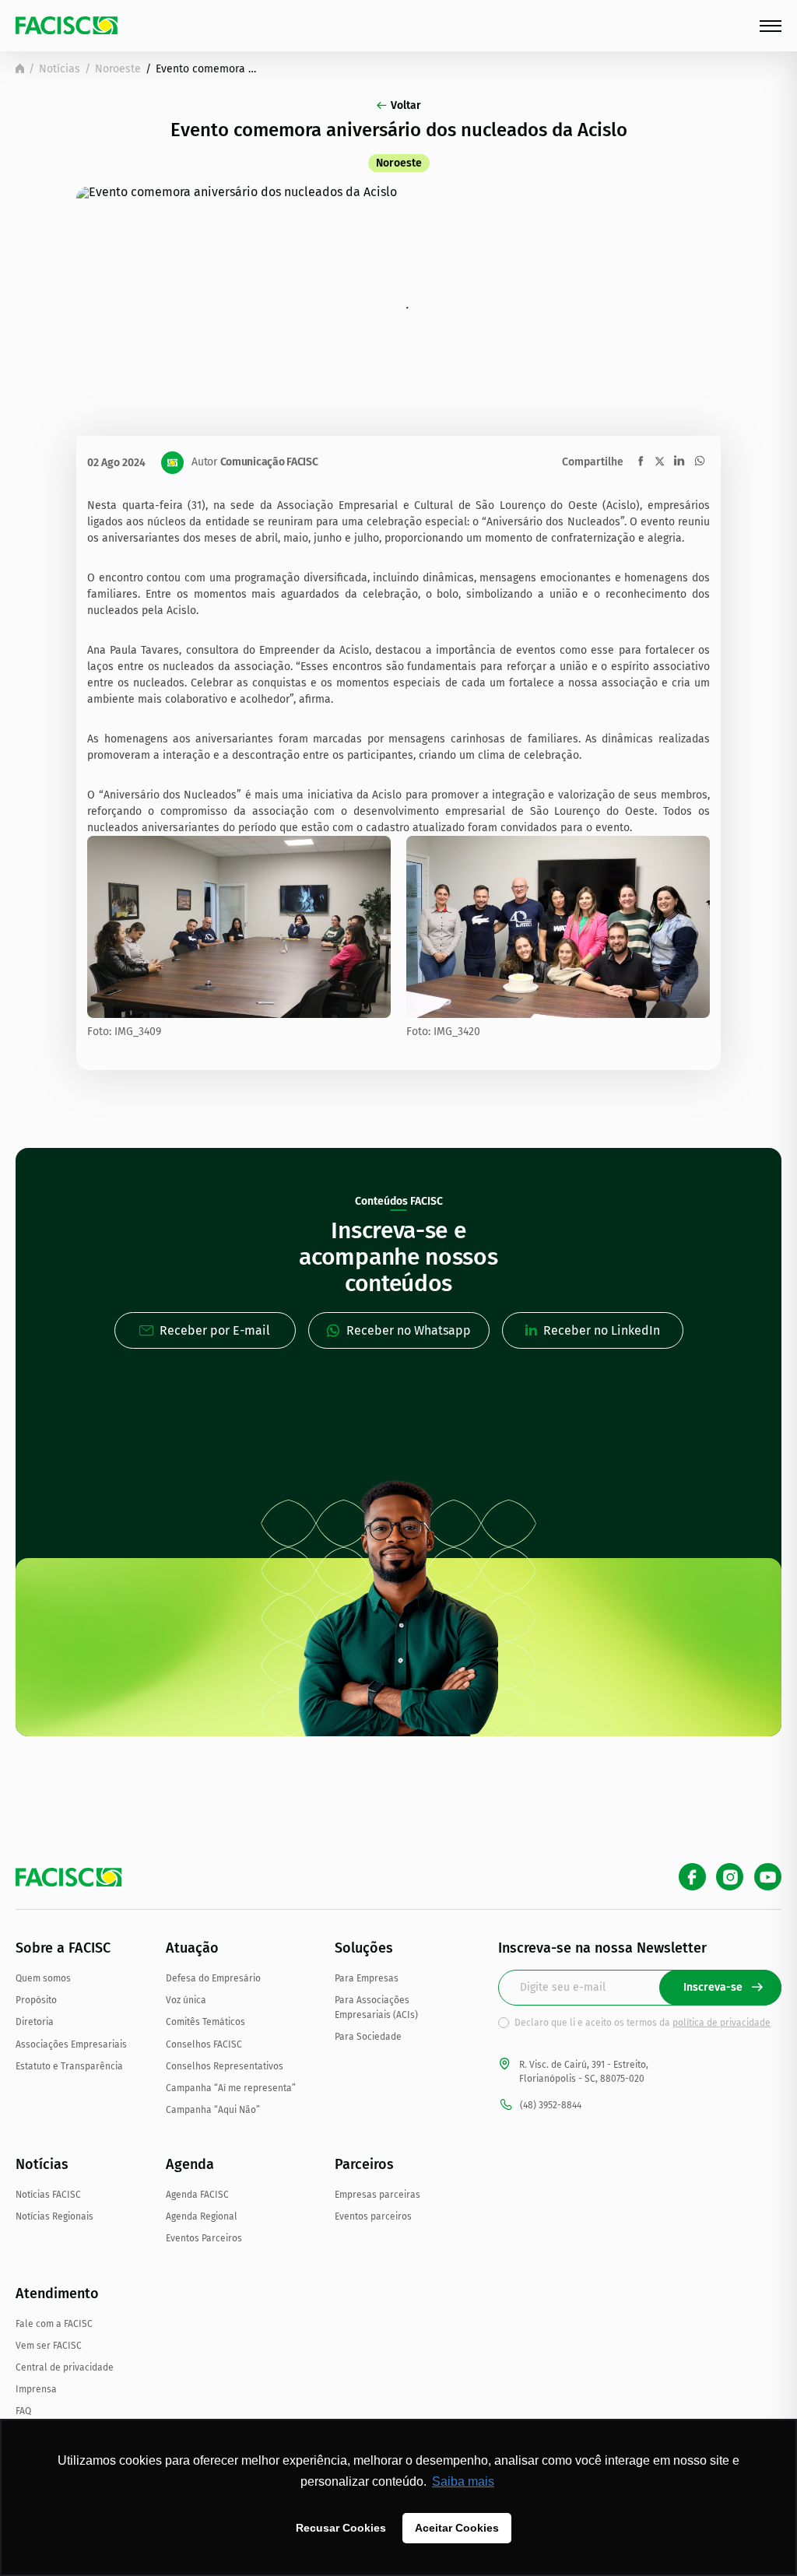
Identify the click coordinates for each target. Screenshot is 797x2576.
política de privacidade (722, 2023)
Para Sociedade (368, 2037)
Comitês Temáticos (205, 2022)
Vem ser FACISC (49, 2346)
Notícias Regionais (54, 2216)
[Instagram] (730, 1877)
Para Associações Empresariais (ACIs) (376, 2007)
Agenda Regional (202, 2216)
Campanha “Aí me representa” (231, 2088)
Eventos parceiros (373, 2216)
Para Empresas (367, 1978)
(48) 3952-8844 (551, 2105)
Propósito (36, 2000)
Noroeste (118, 69)
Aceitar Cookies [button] (457, 2528)
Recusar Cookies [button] (341, 2528)
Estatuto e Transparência (69, 2066)
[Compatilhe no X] (660, 461)
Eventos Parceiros (204, 2238)
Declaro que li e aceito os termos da (643, 2023)
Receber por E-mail (215, 1330)
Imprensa (36, 2389)
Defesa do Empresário (213, 1978)
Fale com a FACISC (54, 2324)
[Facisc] (67, 25)
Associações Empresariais (71, 2044)
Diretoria (35, 2022)
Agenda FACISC (197, 2195)
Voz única (186, 2000)
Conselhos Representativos (225, 2066)
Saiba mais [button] (463, 2481)
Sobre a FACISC (63, 1948)
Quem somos (43, 1978)
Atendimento (57, 2293)
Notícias (60, 69)
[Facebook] (692, 1877)
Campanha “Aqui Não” (213, 2110)
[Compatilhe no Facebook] (641, 461)
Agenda (190, 2164)
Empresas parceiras (377, 2195)
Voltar (406, 105)
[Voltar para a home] (20, 68)
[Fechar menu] (771, 26)
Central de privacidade (65, 2367)
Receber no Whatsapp (409, 1330)
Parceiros (364, 2164)
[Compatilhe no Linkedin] (679, 461)
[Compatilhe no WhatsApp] (700, 461)
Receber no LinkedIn (602, 1330)
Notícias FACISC (48, 2195)
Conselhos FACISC (204, 2044)
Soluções (364, 1948)
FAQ (23, 2411)
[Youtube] (768, 1877)
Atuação (192, 1948)
